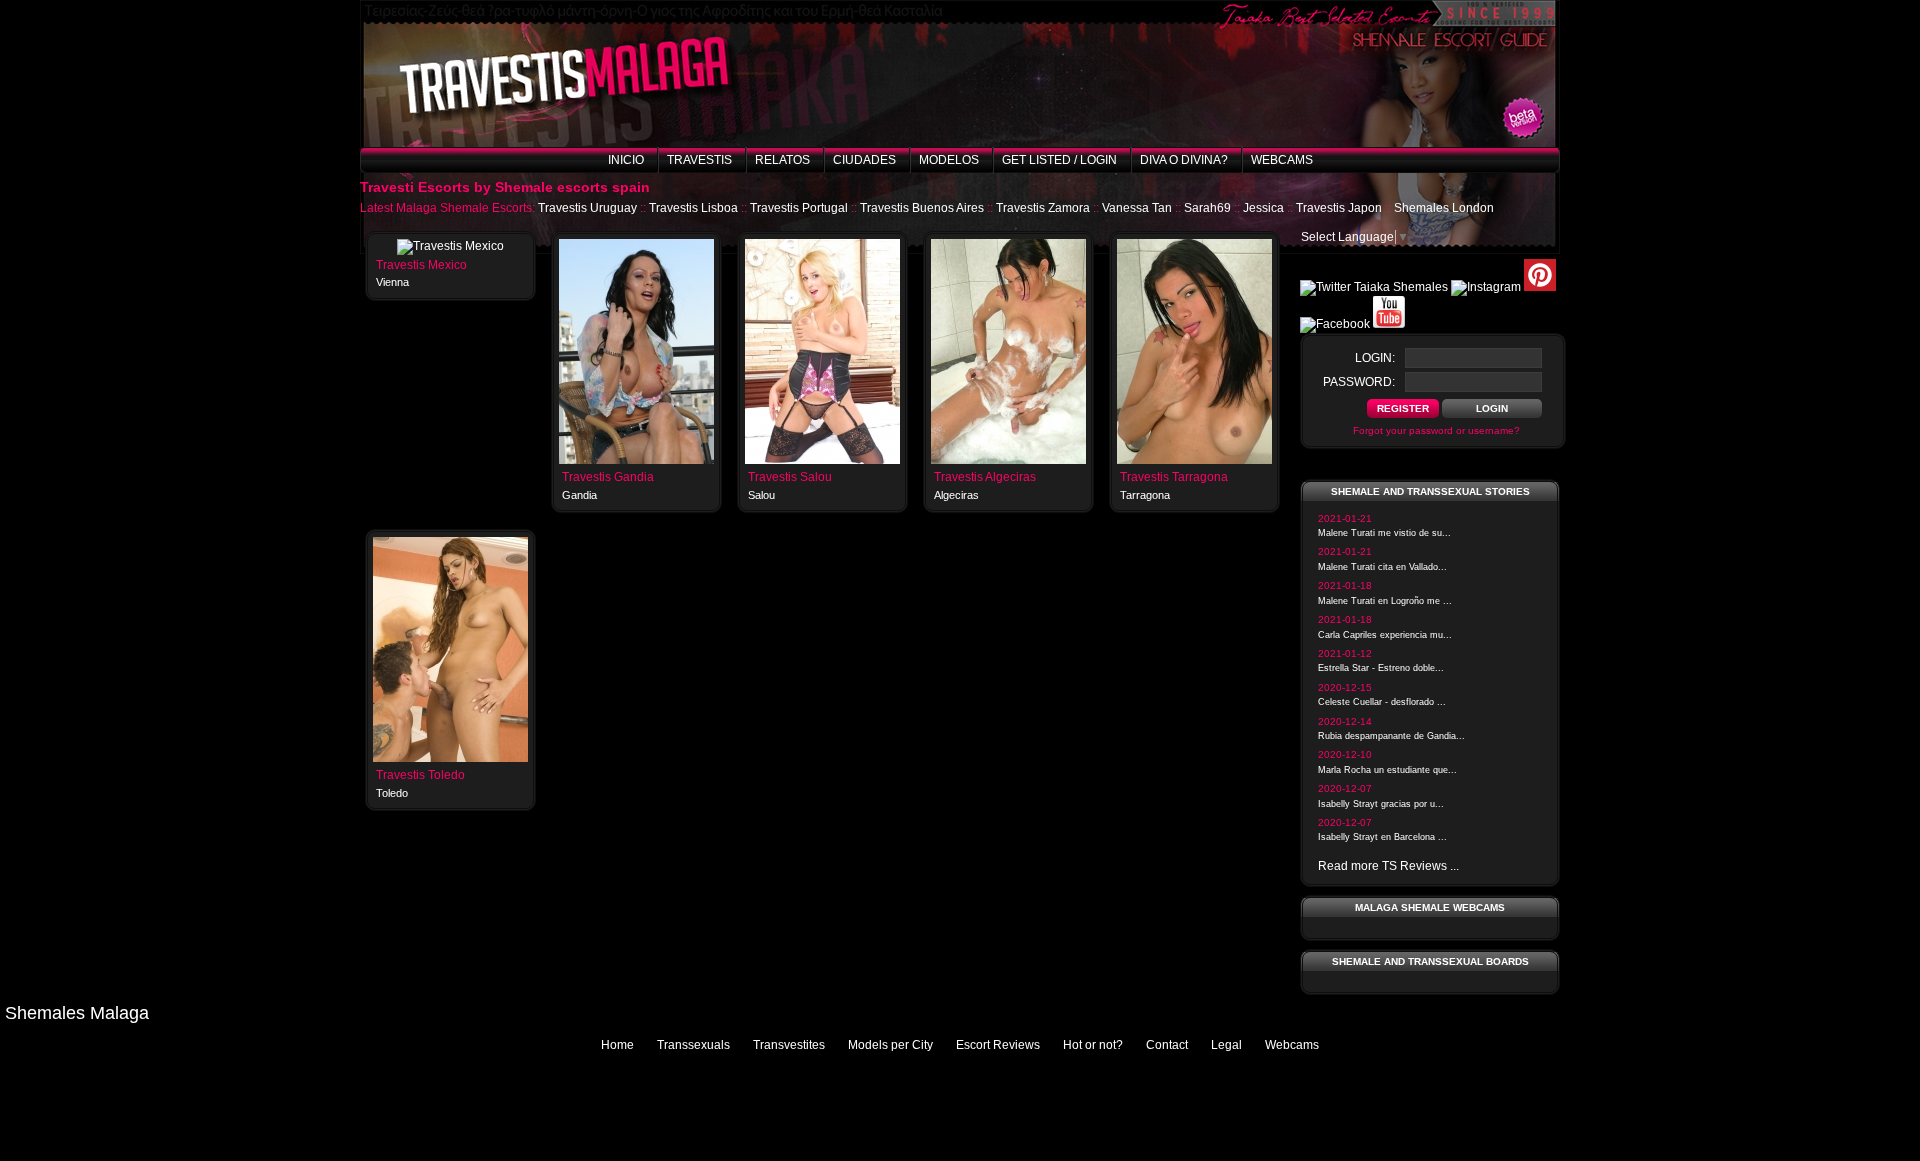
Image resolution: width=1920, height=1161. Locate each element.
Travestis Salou (790, 477)
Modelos (949, 160)
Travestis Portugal (799, 208)
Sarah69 (1207, 208)
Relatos (782, 160)
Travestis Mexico (421, 265)
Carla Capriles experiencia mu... (1385, 635)
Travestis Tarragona (1174, 477)
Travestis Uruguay (587, 208)
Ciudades (864, 160)
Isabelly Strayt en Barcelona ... (1382, 837)
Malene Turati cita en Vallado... (1382, 567)
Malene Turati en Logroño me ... (1385, 601)
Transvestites (789, 1045)
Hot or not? (1093, 1045)
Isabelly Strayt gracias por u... (1381, 804)
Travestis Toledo (420, 775)
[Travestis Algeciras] (1008, 460)
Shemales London (1444, 208)
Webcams (1282, 160)
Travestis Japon (1339, 208)
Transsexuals (693, 1045)
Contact (1167, 1045)
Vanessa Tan (1137, 208)
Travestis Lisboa (693, 208)
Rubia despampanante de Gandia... (1391, 736)
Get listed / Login (1059, 160)
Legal (1226, 1045)
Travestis (699, 160)
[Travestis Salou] (822, 460)
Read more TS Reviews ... (1388, 866)
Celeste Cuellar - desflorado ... (1382, 702)
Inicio (626, 160)
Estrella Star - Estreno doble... (1381, 668)
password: (1359, 382)
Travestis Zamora (1043, 208)
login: (1375, 358)
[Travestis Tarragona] (1194, 460)
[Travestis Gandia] (636, 460)
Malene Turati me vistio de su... (1384, 533)
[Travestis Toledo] (450, 758)
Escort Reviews (998, 1045)
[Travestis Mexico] (450, 246)
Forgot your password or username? (1436, 430)
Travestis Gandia (608, 477)
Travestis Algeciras (985, 477)
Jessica (1263, 208)
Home (617, 1045)
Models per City (890, 1045)
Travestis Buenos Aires (922, 208)
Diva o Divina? (1184, 160)
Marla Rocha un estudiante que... (1387, 770)
